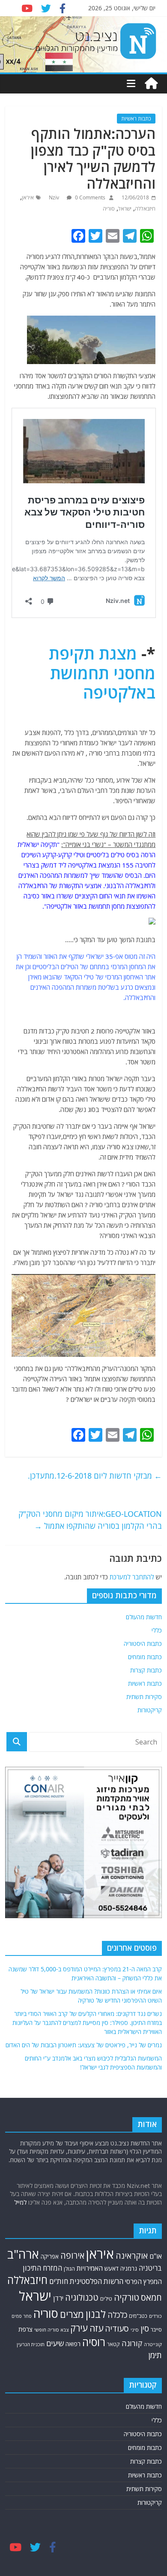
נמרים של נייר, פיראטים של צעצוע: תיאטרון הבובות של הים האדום (84, 1900)
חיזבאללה (145, 209)
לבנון (96, 2169)
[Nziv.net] (151, 84)
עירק (79, 2183)
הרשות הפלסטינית (97, 2137)
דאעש (112, 2124)
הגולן (69, 2124)
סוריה (109, 209)
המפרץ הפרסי (143, 2137)
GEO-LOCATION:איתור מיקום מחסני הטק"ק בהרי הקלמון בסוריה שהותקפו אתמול (90, 1520)
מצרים (72, 2170)
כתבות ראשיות (136, 119)
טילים (106, 2155)
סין (145, 2184)
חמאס (151, 2153)
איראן (28, 197)
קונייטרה (153, 2200)
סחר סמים (22, 2172)
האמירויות (90, 2124)
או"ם (156, 2112)
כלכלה (117, 2170)
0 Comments (89, 197)
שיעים (55, 2199)
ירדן (58, 2154)
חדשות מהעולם (144, 1617)
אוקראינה (132, 2111)
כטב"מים (138, 2171)
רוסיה (94, 2197)
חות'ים (59, 2137)
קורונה (132, 2199)
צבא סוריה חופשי (51, 2185)
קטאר (113, 2200)
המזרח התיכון (42, 2123)
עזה (96, 2184)
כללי (157, 1630)
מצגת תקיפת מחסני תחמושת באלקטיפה (102, 673)
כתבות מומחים (145, 1657)
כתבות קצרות (146, 1670)
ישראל (125, 209)
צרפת (25, 2184)
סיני (135, 2185)
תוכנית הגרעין (31, 2200)
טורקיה (127, 2153)
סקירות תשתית (144, 1697)
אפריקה (50, 2112)
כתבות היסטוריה (143, 1644)
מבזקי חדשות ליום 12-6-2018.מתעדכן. (95, 1476)
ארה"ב (23, 2109)
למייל (20, 2058)
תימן (155, 2210)
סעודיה (117, 2184)
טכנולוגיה (82, 2153)
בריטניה (150, 2123)
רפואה (73, 2199)
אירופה (72, 2111)
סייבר (156, 2185)
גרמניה (129, 2124)
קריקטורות (150, 1710)
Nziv (55, 197)
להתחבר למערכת (132, 1577)
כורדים (155, 2171)
